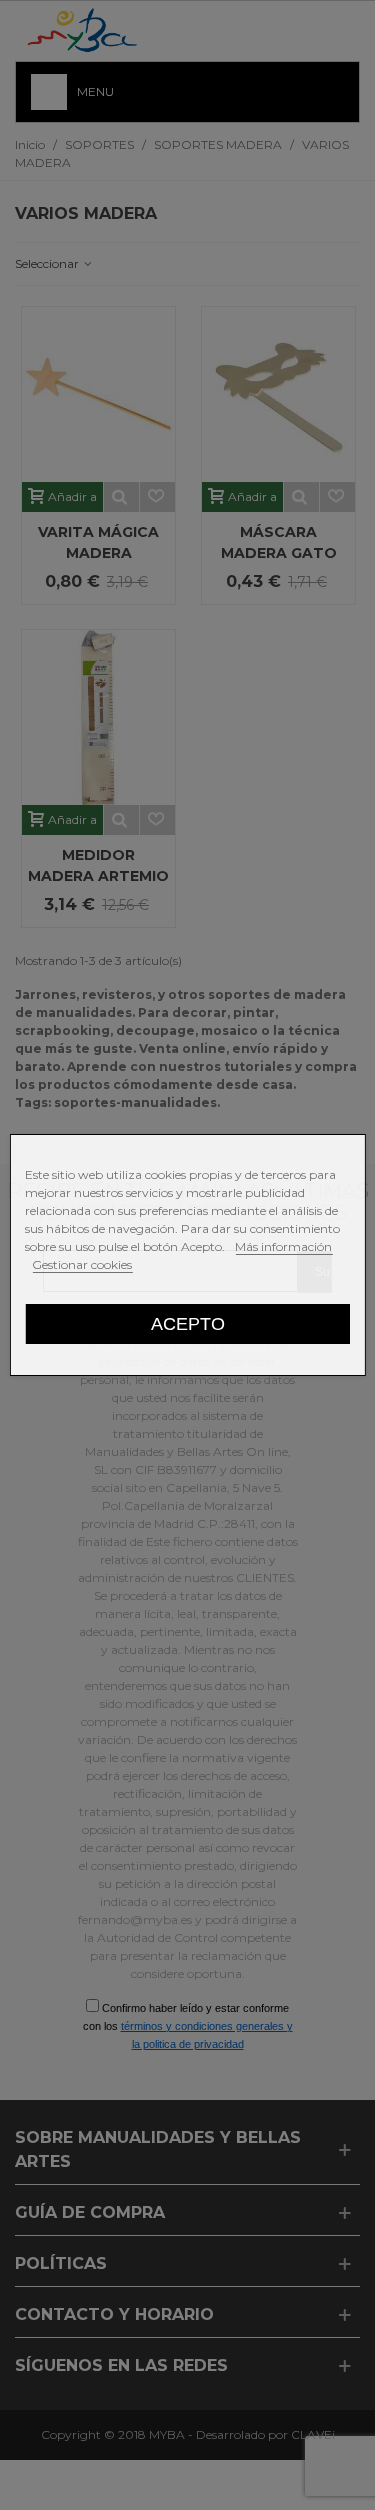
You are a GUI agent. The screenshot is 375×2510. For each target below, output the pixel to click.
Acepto (188, 1323)
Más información (283, 1246)
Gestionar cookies (82, 1264)
